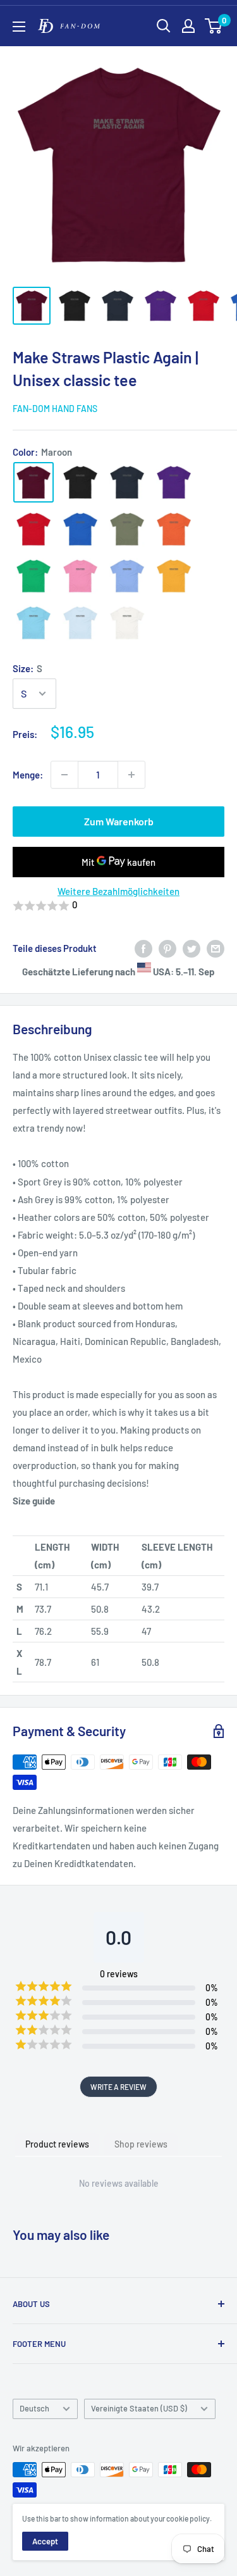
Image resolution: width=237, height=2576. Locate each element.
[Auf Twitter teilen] (191, 948)
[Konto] (188, 26)
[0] (214, 26)
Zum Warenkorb (119, 821)
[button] (118, 906)
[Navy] (127, 482)
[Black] (80, 482)
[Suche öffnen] (164, 26)
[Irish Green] (33, 576)
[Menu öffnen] (19, 27)
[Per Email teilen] (216, 948)
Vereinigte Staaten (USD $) (139, 2408)
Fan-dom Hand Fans (55, 409)
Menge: (28, 775)
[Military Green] (127, 529)
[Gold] (174, 576)
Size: (27, 668)
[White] (127, 623)
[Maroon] (33, 482)
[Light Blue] (80, 623)
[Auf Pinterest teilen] (167, 948)
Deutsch (34, 2408)
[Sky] (33, 623)
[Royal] (80, 529)
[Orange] (174, 529)
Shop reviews (141, 2144)
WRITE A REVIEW (118, 2087)
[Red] (33, 529)
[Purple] (174, 482)
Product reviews (57, 2144)
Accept (45, 2541)
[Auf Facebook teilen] (143, 948)
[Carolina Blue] (127, 576)
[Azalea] (80, 576)
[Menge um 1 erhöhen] (131, 775)
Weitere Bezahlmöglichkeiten (118, 891)
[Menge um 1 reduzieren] (64, 775)
